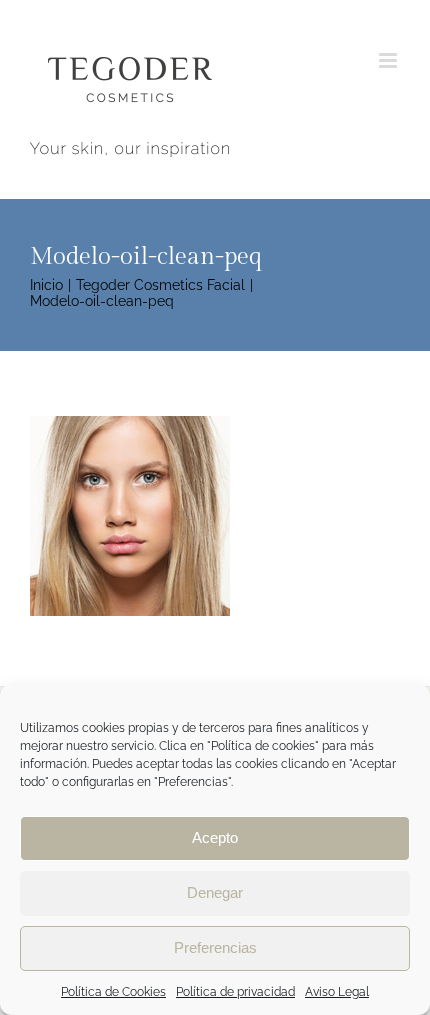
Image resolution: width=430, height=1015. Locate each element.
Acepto (215, 837)
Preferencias (215, 947)
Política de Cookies (113, 992)
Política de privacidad (235, 992)
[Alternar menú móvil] (389, 60)
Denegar (215, 892)
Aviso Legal (337, 992)
